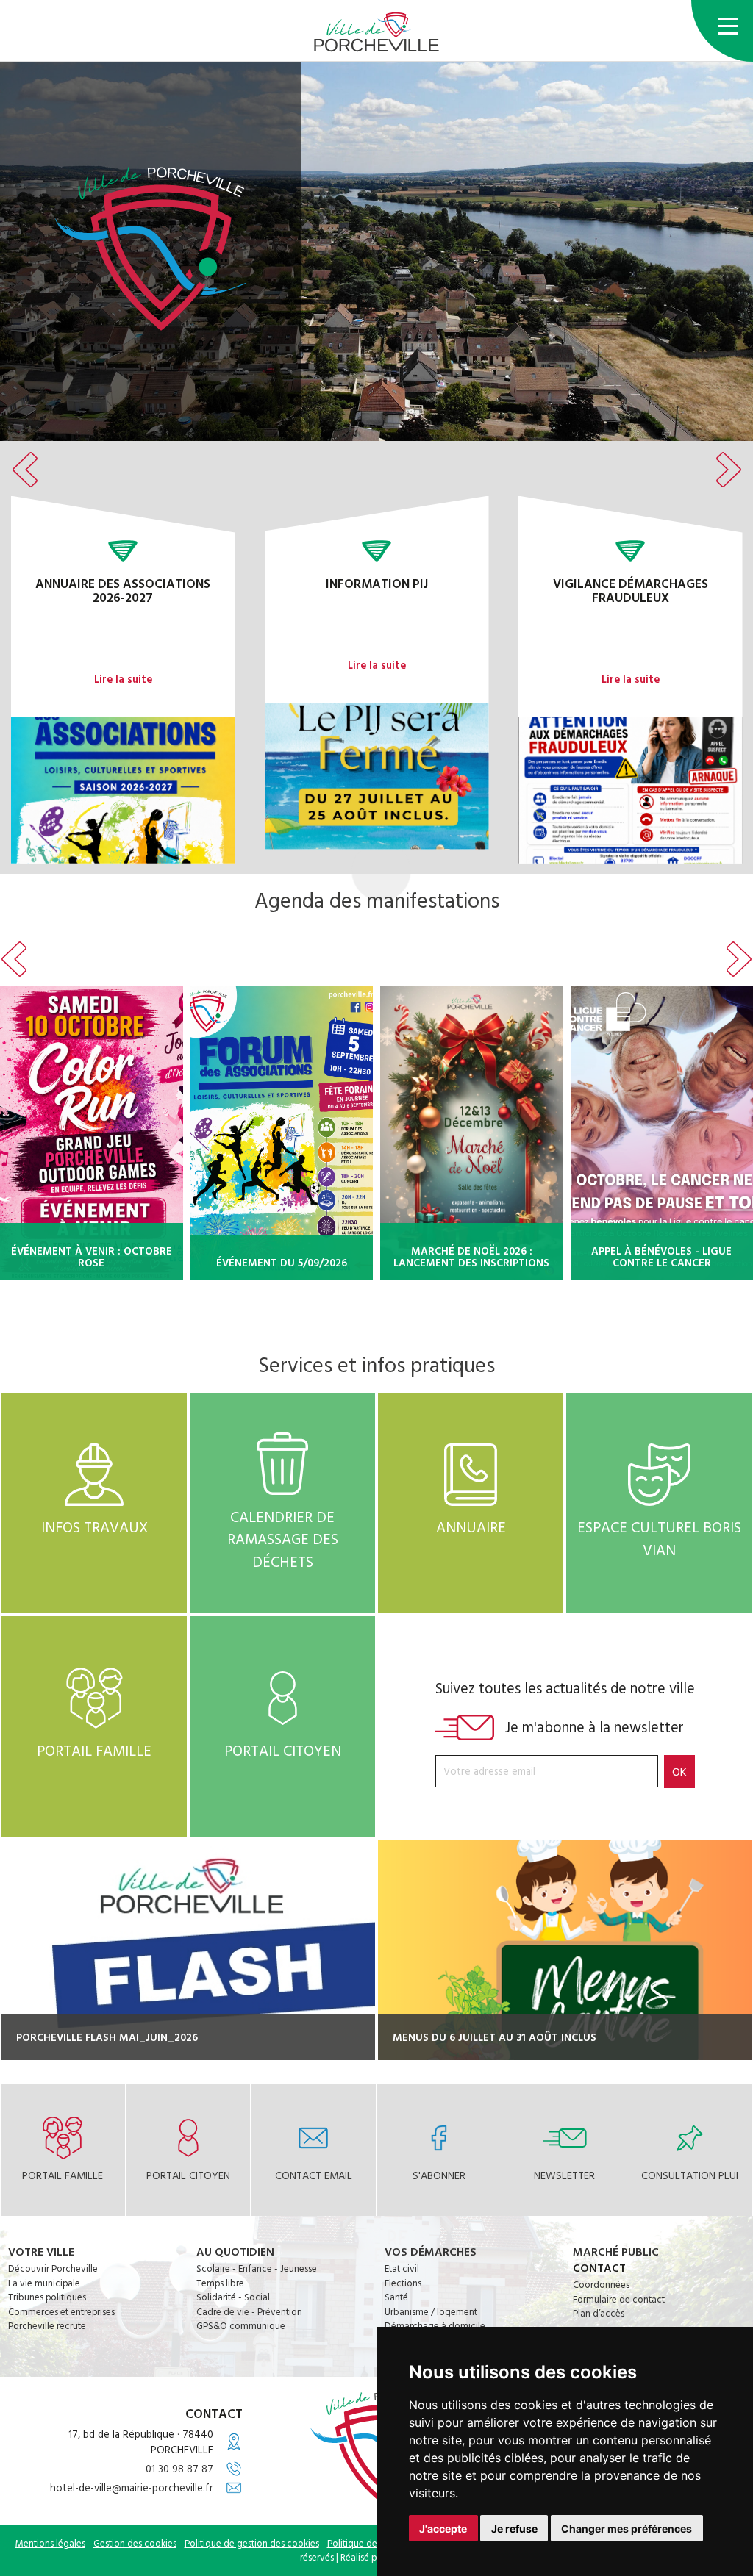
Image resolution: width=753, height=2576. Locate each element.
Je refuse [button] (514, 2529)
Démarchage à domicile (435, 2325)
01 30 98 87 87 (179, 2468)
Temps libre (220, 2283)
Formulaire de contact (619, 2299)
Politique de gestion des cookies (252, 2543)
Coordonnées (601, 2284)
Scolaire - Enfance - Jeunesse (257, 2268)
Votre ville (41, 2251)
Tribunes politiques (47, 2297)
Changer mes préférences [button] (627, 2529)
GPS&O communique (241, 2325)
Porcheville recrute (47, 2325)
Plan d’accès (599, 2313)
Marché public (616, 2251)
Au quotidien (235, 2251)
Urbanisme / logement (431, 2311)
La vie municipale (44, 2283)
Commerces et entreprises (61, 2311)
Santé (396, 2297)
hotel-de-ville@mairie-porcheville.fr (132, 2487)
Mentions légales (50, 2543)
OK (679, 1771)
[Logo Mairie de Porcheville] (376, 32)
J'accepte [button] (443, 2529)
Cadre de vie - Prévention (249, 2311)
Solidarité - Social (233, 2297)
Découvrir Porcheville (53, 2268)
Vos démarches (431, 2251)
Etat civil (402, 2268)
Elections (403, 2283)
